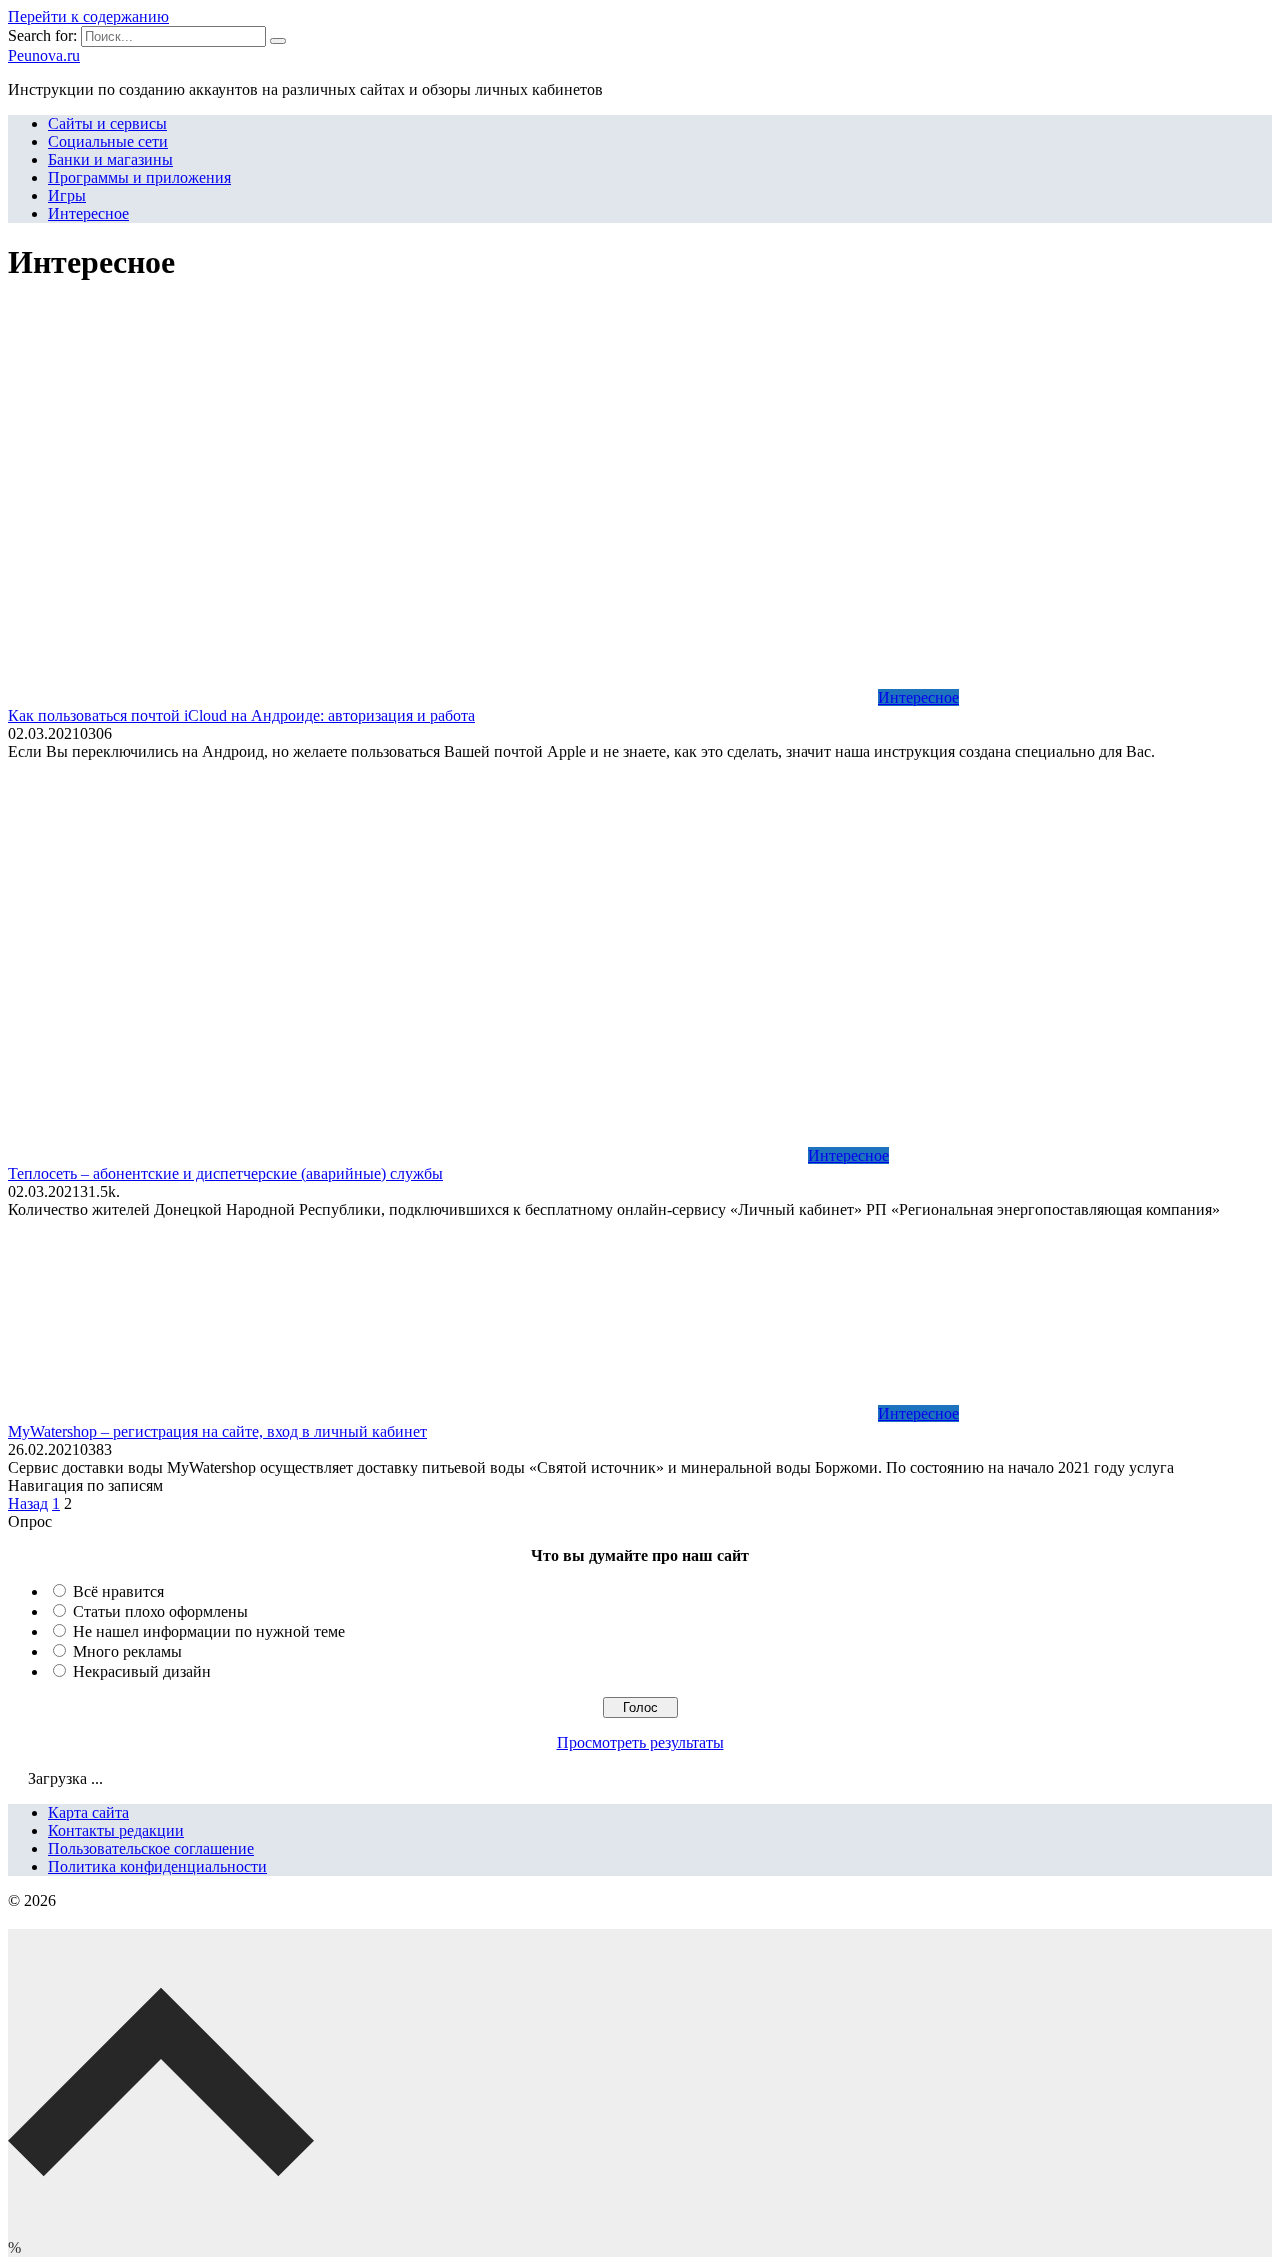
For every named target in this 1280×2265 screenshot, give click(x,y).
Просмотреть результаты (640, 1742)
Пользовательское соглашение (151, 1848)
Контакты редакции (116, 1830)
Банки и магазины (110, 159)
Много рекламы (127, 1651)
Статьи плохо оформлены (160, 1611)
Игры (67, 195)
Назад (28, 1503)
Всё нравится (118, 1591)
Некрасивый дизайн (142, 1671)
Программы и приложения (139, 177)
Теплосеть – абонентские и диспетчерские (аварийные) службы (225, 1173)
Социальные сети (108, 141)
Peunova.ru (44, 55)
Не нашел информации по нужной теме (209, 1631)
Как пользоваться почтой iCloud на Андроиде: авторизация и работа (241, 715)
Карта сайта (88, 1812)
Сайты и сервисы (107, 123)
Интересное (88, 213)
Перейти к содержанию (88, 16)
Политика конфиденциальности (157, 1866)
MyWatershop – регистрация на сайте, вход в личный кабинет (217, 1431)
